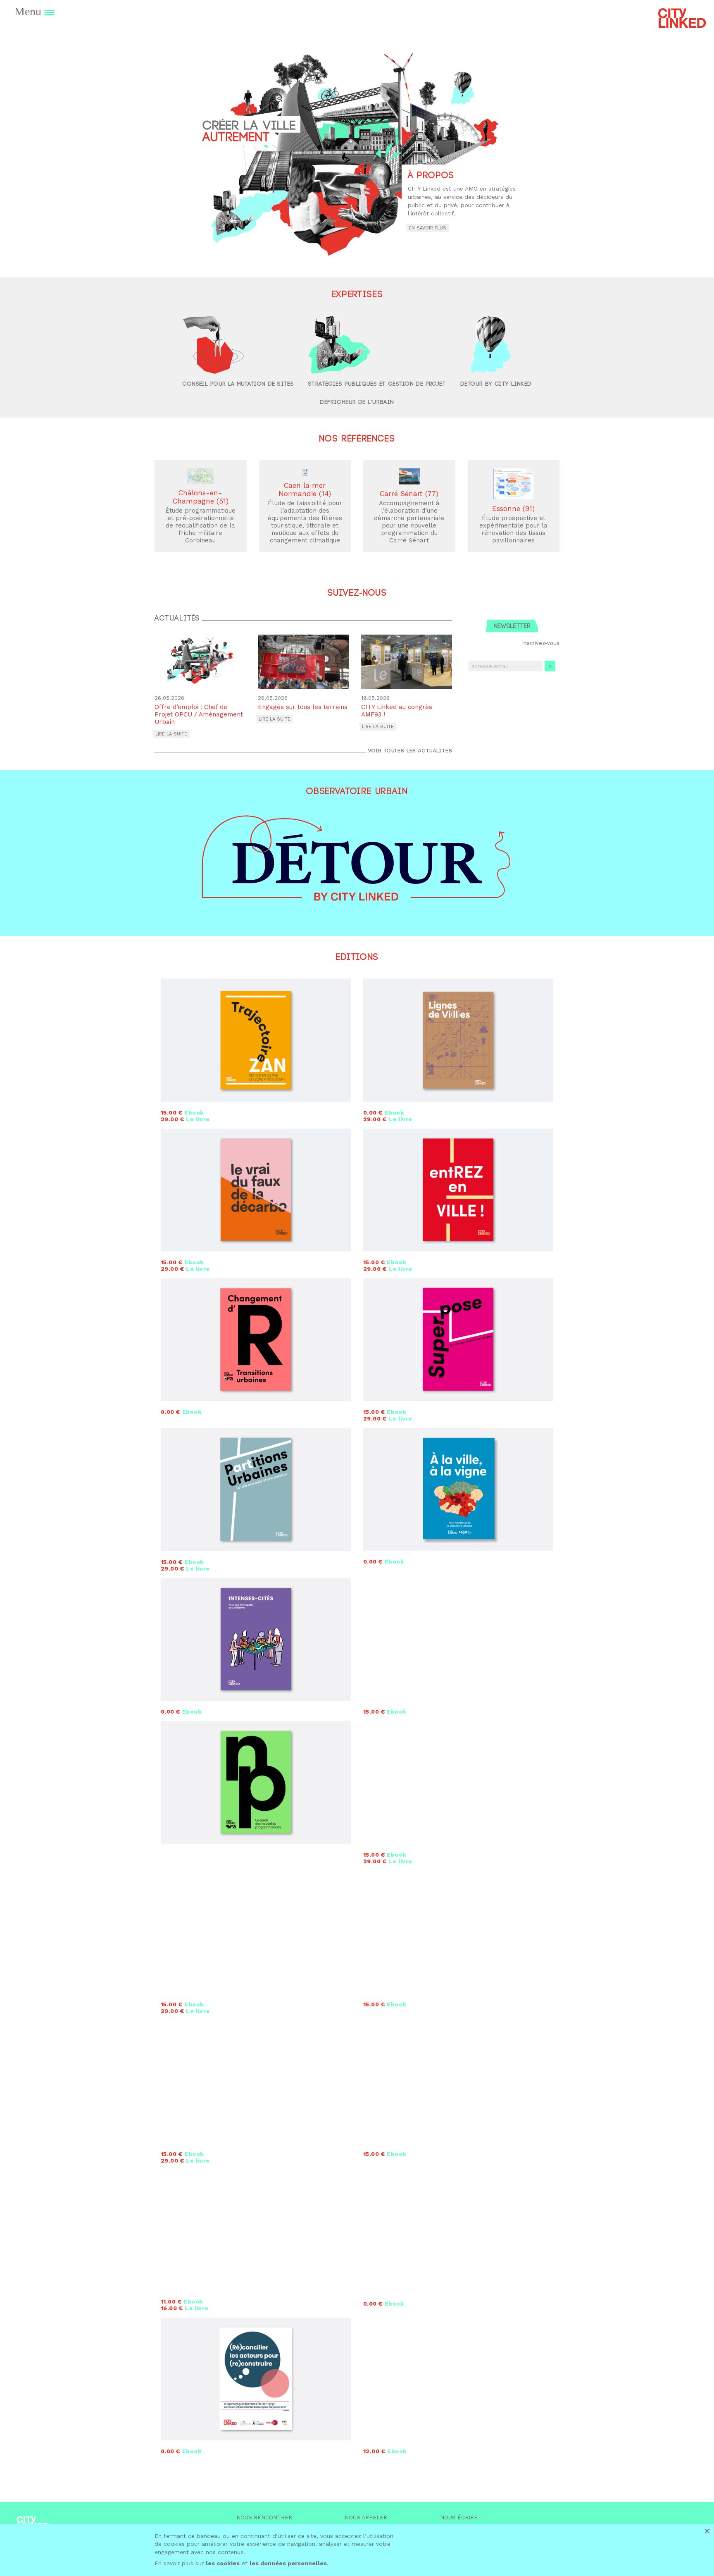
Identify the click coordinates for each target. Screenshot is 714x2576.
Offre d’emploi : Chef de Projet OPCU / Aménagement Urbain (199, 714)
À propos (431, 175)
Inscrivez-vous (541, 643)
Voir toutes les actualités (410, 751)
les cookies (223, 2563)
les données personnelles (288, 2563)
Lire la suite (171, 734)
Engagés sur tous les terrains (303, 707)
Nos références (357, 439)
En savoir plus (427, 228)
